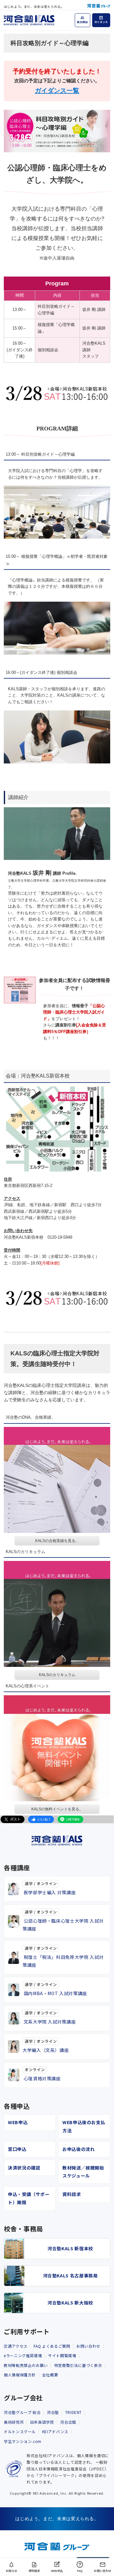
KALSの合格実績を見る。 (57, 1541)
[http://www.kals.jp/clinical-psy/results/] (57, 1480)
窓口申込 (17, 2149)
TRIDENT (73, 2412)
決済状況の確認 (24, 2168)
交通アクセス (16, 2346)
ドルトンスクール (20, 2431)
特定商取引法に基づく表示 (78, 2365)
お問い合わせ (88, 2346)
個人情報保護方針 (20, 2375)
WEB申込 (18, 2122)
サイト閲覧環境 (62, 2355)
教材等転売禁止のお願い (26, 2365)
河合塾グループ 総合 (22, 2412)
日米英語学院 (42, 2422)
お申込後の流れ (79, 2149)
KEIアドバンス (55, 2431)
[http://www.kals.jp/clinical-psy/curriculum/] (57, 1614)
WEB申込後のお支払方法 (84, 2126)
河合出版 (68, 2422)
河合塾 (53, 2412)
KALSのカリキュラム (57, 1675)
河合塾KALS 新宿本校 (70, 2248)
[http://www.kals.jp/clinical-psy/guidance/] (57, 1748)
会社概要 (50, 2375)
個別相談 (82, 22)
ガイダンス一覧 (57, 91)
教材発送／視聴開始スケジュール (83, 2172)
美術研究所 (14, 2422)
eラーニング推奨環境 (23, 2355)
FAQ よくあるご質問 (52, 2346)
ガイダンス (101, 22)
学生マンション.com (23, 2441)
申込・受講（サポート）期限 (29, 2198)
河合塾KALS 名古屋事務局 (70, 2275)
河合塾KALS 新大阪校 (70, 2303)
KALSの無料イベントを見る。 (57, 1809)
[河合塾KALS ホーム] (29, 19)
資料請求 (72, 2194)
